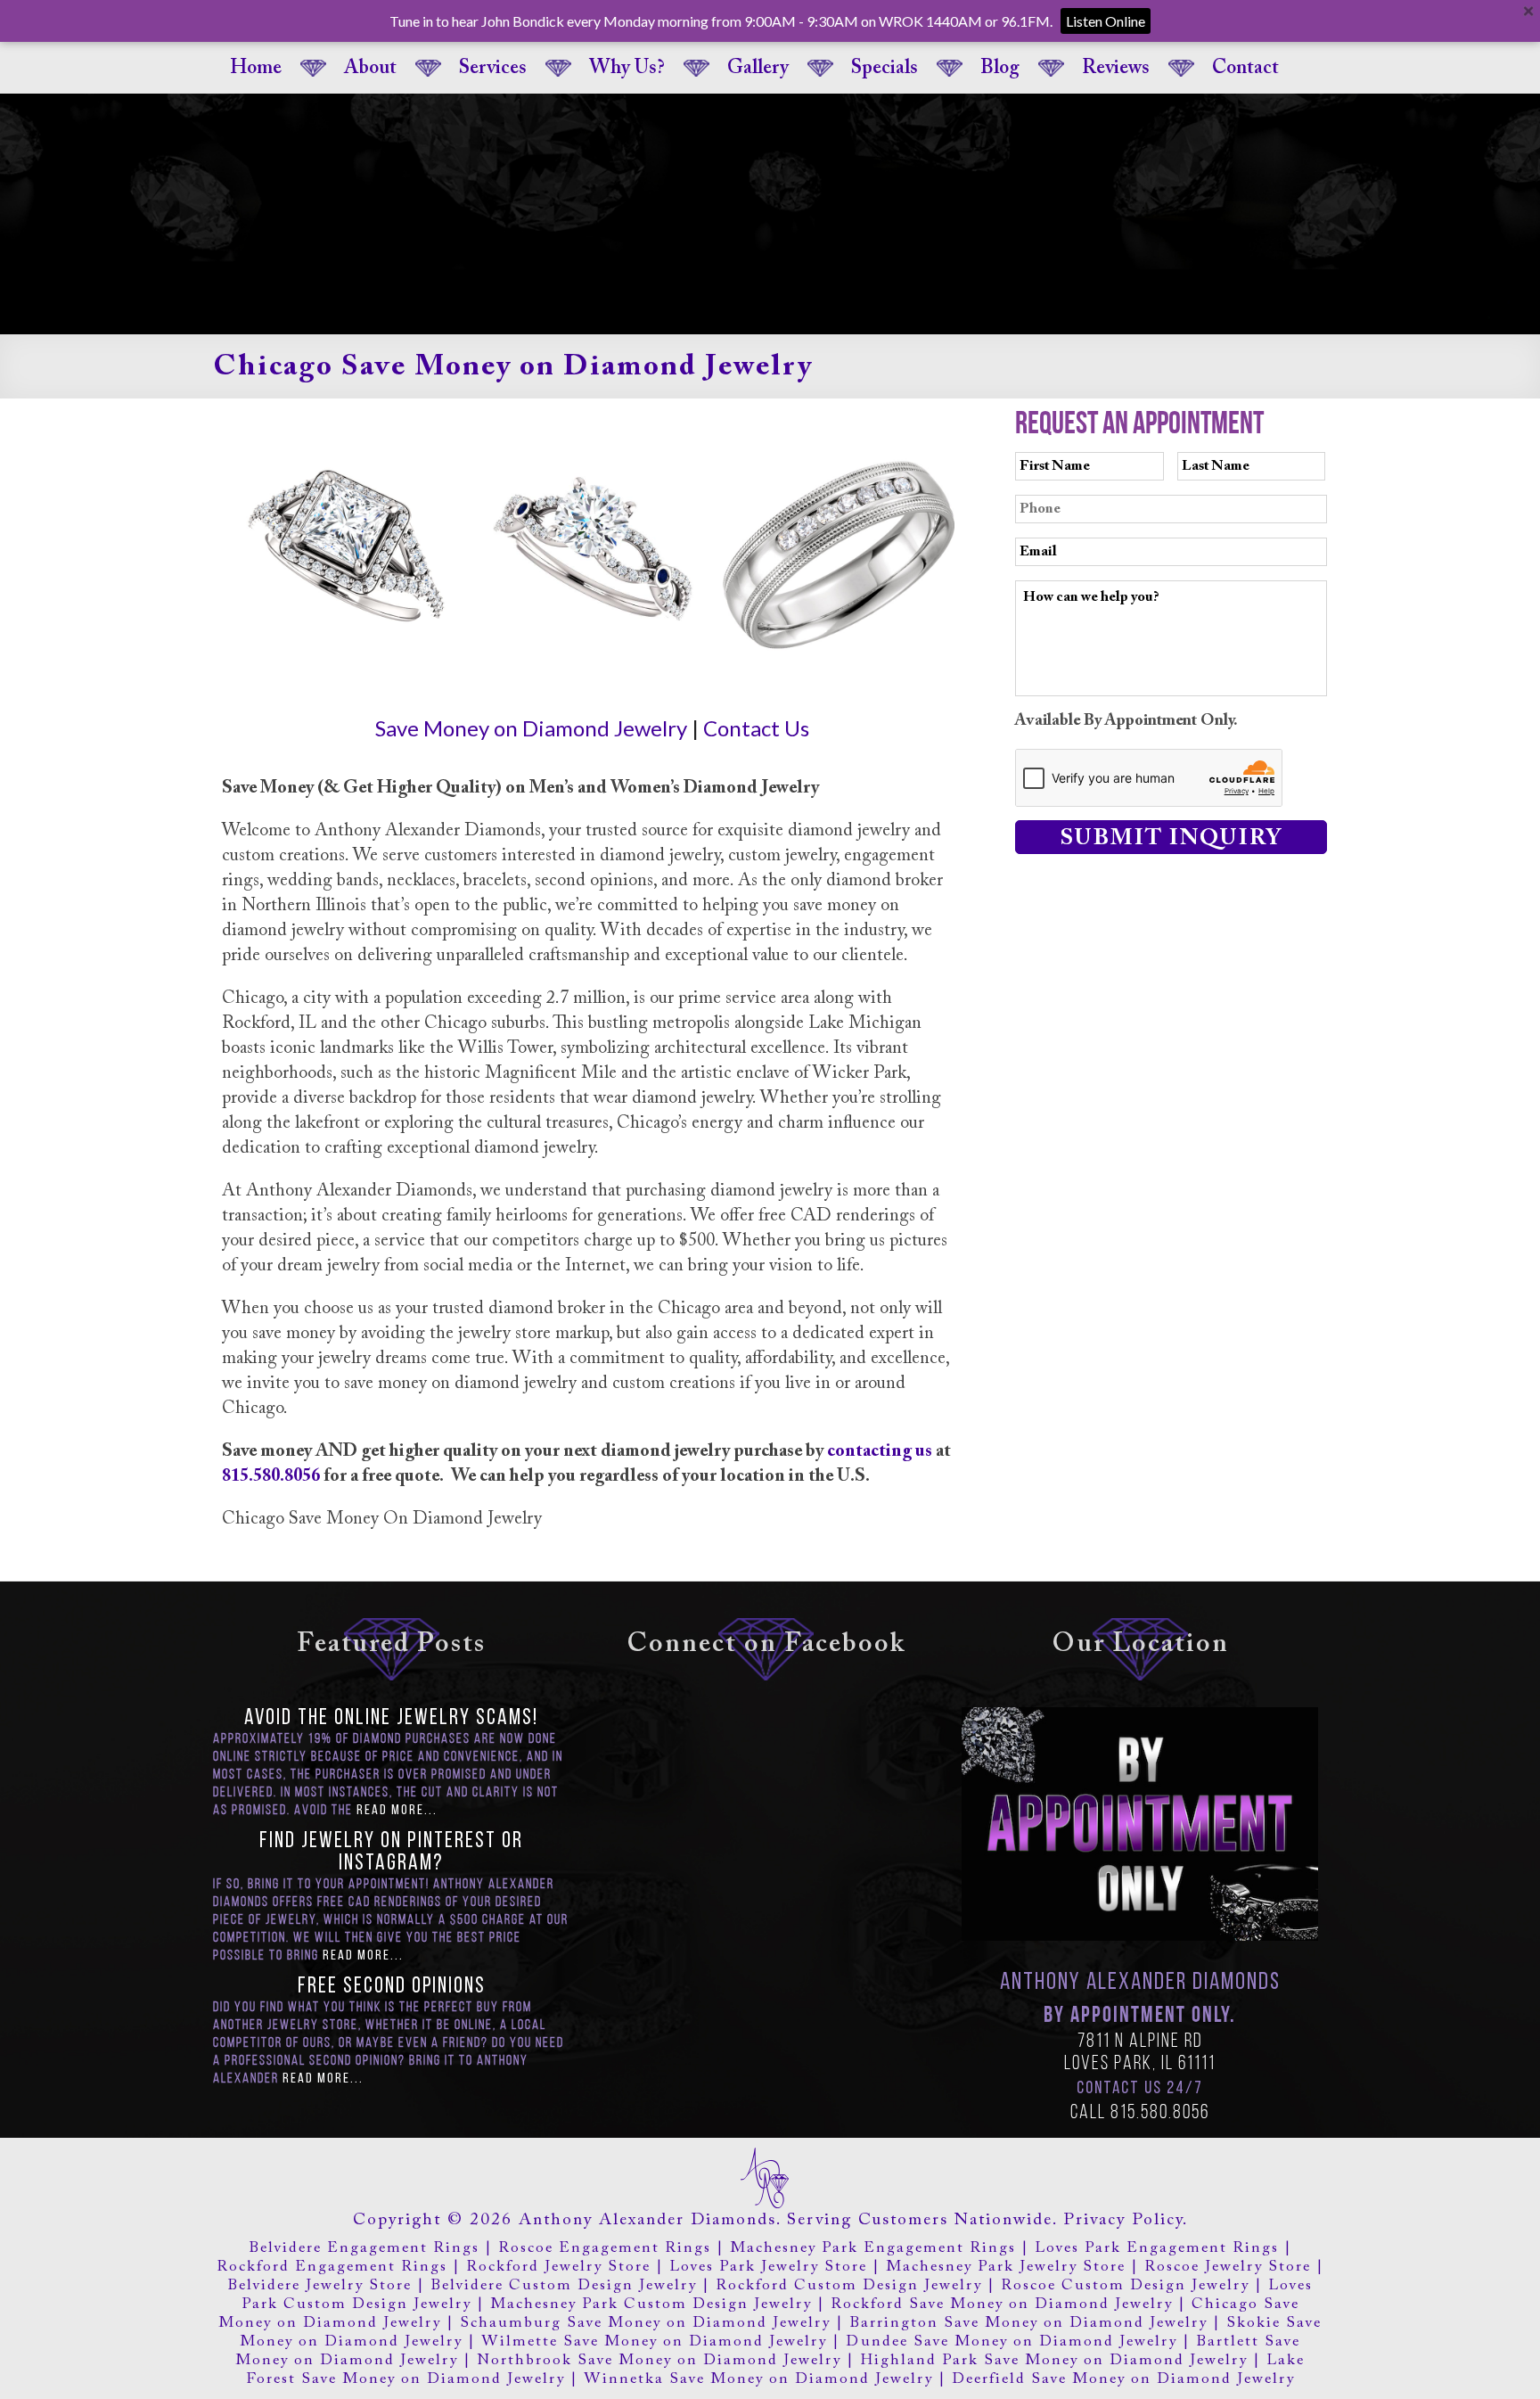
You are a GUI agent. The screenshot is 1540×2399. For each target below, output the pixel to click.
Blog (1000, 69)
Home (256, 69)
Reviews (1116, 69)
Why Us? (627, 69)
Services (493, 69)
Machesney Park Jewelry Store (1006, 2268)
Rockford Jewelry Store (558, 2268)
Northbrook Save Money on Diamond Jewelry (659, 2361)
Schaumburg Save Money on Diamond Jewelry (645, 2324)
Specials (885, 69)
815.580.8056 (271, 1476)
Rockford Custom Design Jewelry (849, 2286)
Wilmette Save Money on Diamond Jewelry (654, 2342)
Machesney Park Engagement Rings (873, 2249)
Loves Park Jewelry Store (768, 2268)
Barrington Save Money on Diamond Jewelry (1028, 2324)
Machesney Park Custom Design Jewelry (651, 2305)
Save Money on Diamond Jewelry (531, 728)
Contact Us (756, 728)
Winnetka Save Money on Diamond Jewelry (758, 2380)
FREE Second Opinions (392, 1987)
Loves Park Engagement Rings (1157, 2249)
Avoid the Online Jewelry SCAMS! (391, 1718)
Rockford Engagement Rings (332, 2268)
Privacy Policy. (1126, 2220)
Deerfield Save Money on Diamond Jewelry (1123, 2380)
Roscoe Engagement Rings (605, 2249)
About (370, 69)
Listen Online (1106, 21)
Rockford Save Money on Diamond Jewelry (1002, 2305)
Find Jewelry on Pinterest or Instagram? (391, 1853)
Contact (1245, 69)
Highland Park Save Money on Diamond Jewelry (1054, 2361)
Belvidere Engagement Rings (364, 2249)
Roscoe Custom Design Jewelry (1125, 2286)
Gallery (758, 69)
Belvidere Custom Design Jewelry (564, 2286)
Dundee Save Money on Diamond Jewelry (1012, 2342)
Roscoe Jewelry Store (1228, 2268)
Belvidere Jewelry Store (319, 2286)
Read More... (397, 1811)
